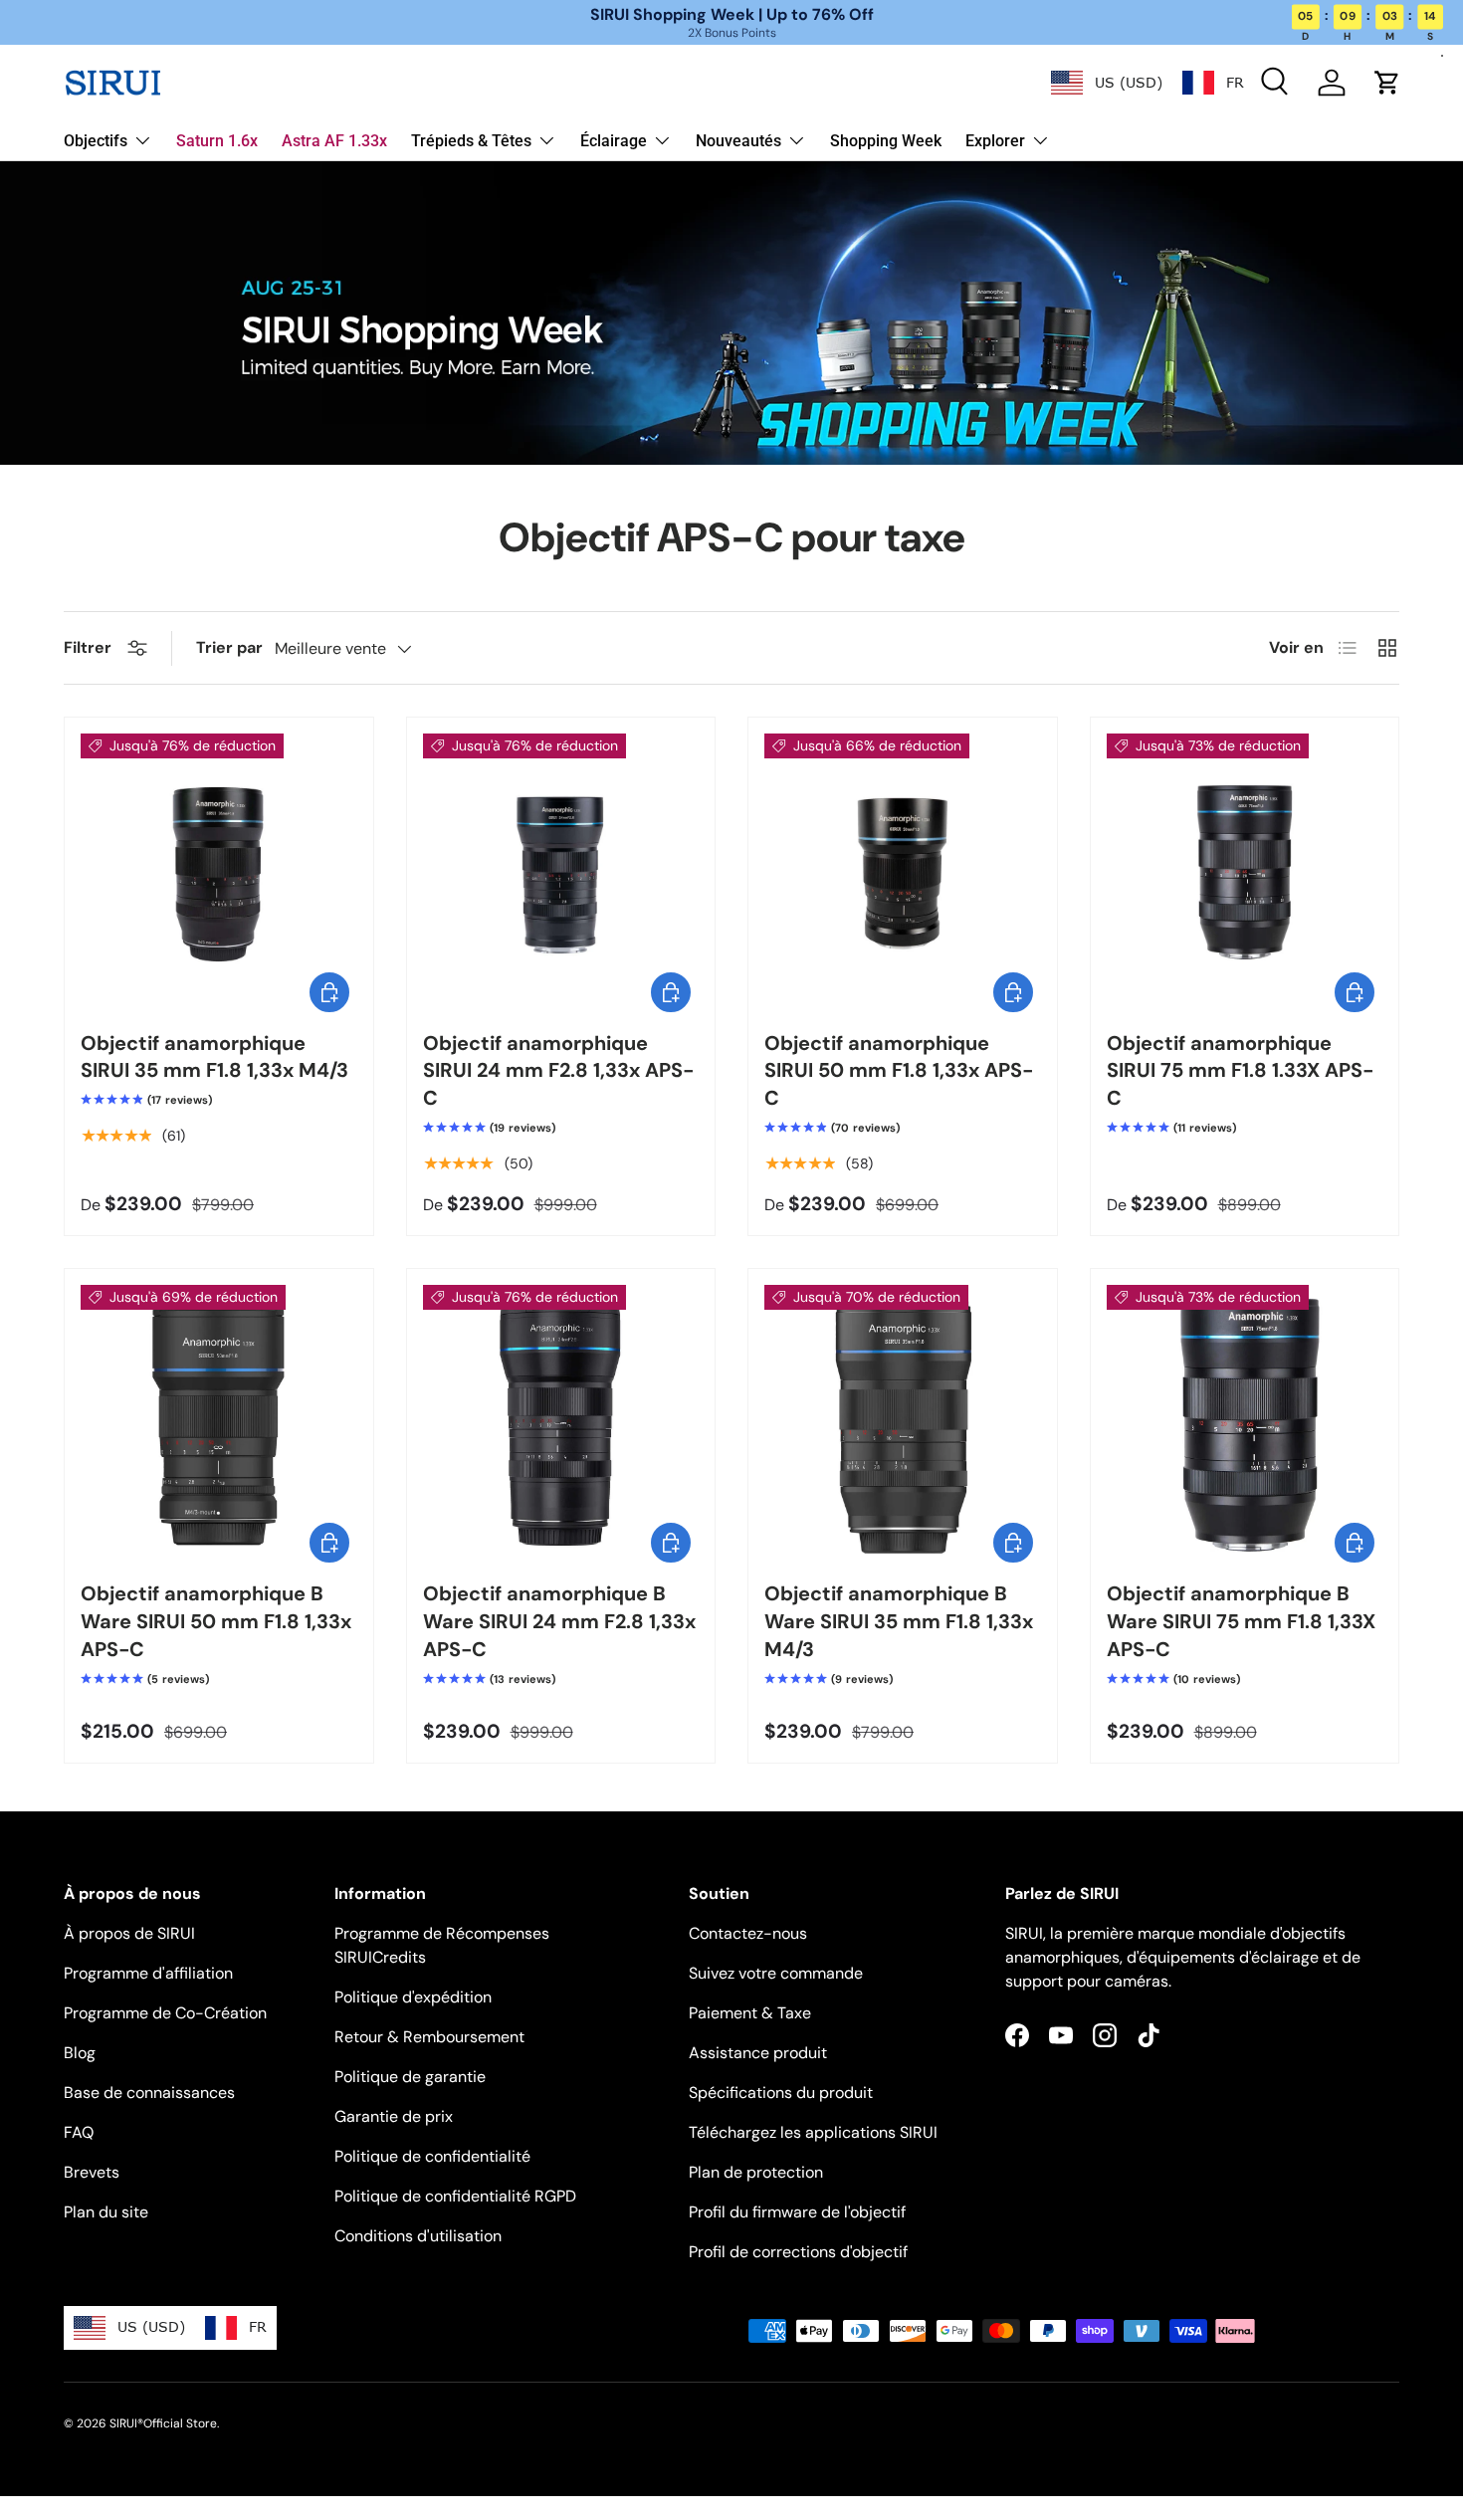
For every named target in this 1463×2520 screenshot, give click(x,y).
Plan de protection (756, 2172)
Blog (80, 2053)
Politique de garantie (410, 2077)
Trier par (229, 647)
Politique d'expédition (413, 1997)
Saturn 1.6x (217, 141)
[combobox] (1107, 83)
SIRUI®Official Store (163, 2423)
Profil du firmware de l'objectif (797, 2212)
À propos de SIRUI (129, 1933)
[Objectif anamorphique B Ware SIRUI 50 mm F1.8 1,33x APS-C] (219, 1423)
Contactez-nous (748, 1933)
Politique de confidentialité (432, 2156)
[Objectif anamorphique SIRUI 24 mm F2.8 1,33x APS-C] (561, 872)
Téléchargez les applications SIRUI (813, 2132)
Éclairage (614, 141)
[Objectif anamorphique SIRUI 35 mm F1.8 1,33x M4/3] (219, 872)
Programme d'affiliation (148, 1973)
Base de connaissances (149, 2093)
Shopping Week (886, 141)
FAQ (79, 2132)
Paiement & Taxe (750, 2013)
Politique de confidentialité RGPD (455, 2196)
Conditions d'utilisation (418, 2236)
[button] (1387, 83)
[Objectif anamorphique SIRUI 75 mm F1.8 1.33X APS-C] (1245, 872)
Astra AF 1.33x (334, 141)
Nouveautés (738, 141)
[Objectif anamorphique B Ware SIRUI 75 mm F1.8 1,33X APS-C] (1245, 1423)
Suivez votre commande (776, 1973)
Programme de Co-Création (165, 2013)
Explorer (995, 141)
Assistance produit (758, 2053)
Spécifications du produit (781, 2093)
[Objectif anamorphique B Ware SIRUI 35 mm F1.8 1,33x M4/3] (903, 1423)
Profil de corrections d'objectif (798, 2252)
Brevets (92, 2172)
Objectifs (96, 141)
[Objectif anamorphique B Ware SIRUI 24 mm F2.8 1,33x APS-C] (561, 1423)
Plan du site (106, 2212)
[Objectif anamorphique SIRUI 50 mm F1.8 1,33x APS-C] (903, 872)
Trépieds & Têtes (471, 141)
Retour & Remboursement (429, 2037)
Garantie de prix (394, 2116)
